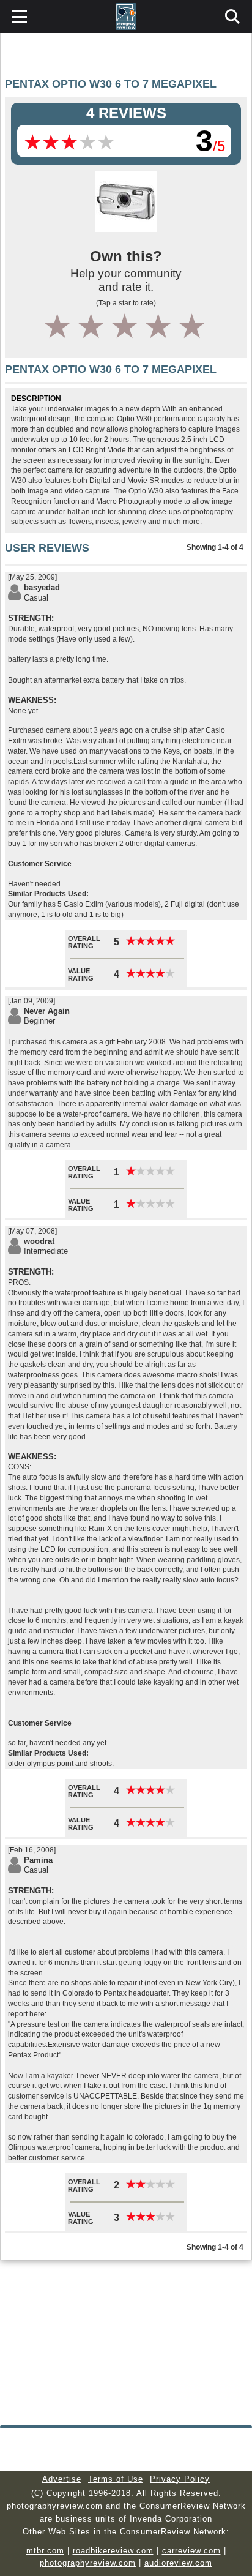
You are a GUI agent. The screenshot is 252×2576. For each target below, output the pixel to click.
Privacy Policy (180, 2479)
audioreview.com (178, 2563)
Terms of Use (116, 2479)
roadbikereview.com (113, 2551)
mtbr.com (45, 2551)
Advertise (62, 2479)
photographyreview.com (88, 2563)
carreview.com (191, 2551)
